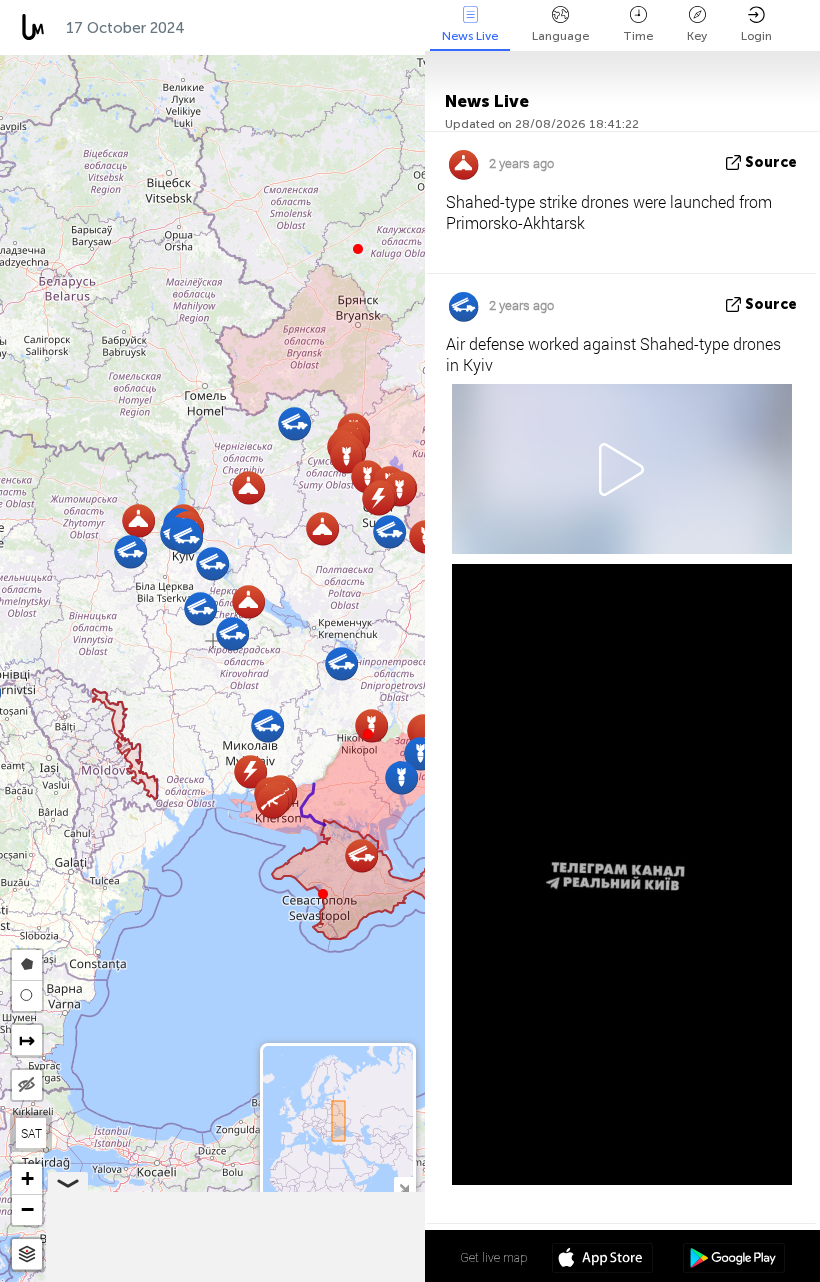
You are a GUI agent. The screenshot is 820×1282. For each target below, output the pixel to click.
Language (560, 36)
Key (697, 36)
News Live (470, 36)
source (771, 162)
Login (756, 36)
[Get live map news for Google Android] (733, 1260)
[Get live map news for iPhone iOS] (602, 1260)
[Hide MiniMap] (403, 1186)
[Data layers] (27, 1254)
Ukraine (234, 28)
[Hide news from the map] (27, 1085)
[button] (368, 734)
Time (638, 36)
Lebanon (326, 28)
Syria (408, 28)
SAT (31, 1133)
